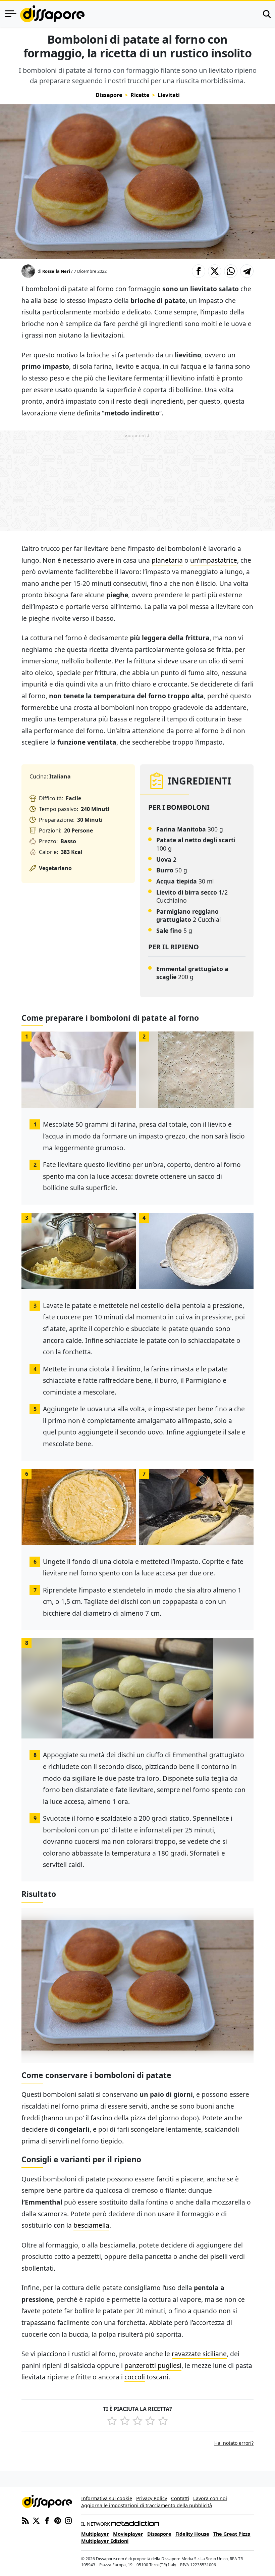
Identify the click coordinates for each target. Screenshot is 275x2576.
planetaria (167, 560)
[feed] (25, 2520)
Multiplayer (95, 2534)
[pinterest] (58, 2520)
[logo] (52, 14)
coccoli (135, 2377)
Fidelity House (192, 2534)
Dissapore (109, 95)
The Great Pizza (232, 2534)
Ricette (140, 95)
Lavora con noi (210, 2498)
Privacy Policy (152, 2498)
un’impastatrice (214, 560)
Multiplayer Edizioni (105, 2541)
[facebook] (47, 2520)
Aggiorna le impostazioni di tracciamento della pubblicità (147, 2505)
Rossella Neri (56, 271)
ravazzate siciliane (199, 2354)
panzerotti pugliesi (153, 2365)
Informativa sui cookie (107, 2498)
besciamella (91, 2225)
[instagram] (68, 2520)
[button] (199, 271)
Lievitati (169, 95)
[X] (36, 2520)
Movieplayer (128, 2534)
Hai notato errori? (234, 2443)
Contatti (180, 2498)
